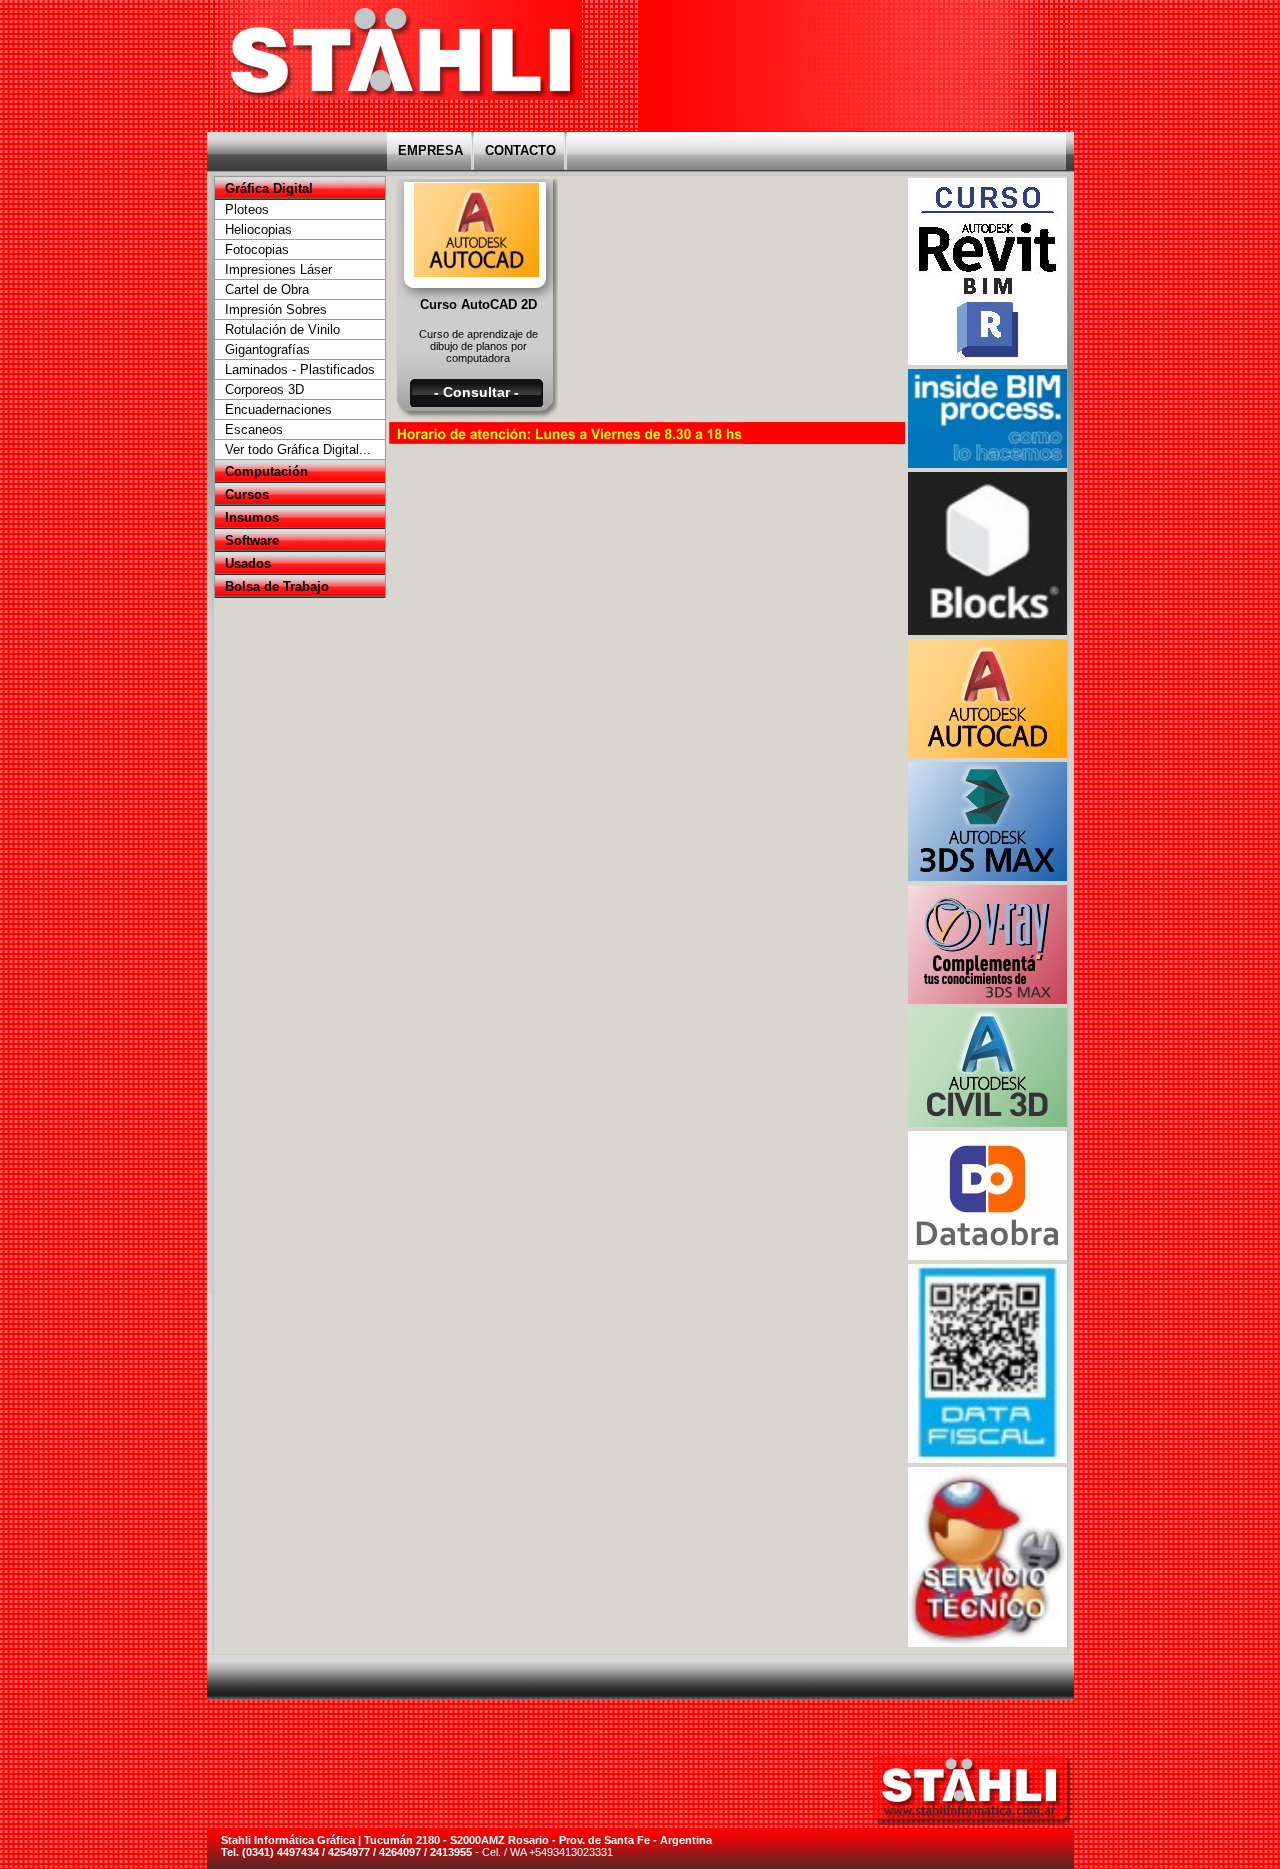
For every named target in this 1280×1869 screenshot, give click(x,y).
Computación (266, 471)
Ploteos (247, 209)
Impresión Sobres (276, 309)
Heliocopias (258, 229)
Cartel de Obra (267, 289)
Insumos (252, 517)
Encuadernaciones (278, 409)
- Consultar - (476, 392)
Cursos (247, 494)
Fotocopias (257, 249)
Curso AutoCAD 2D (478, 304)
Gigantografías (267, 349)
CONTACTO (520, 150)
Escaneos (254, 429)
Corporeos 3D (264, 389)
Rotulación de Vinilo (282, 329)
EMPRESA (430, 150)
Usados (248, 563)
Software (252, 540)
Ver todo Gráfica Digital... (298, 449)
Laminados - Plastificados (300, 369)
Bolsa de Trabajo (277, 586)
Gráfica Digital (269, 188)
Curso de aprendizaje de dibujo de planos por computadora (478, 346)
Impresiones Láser (278, 269)
